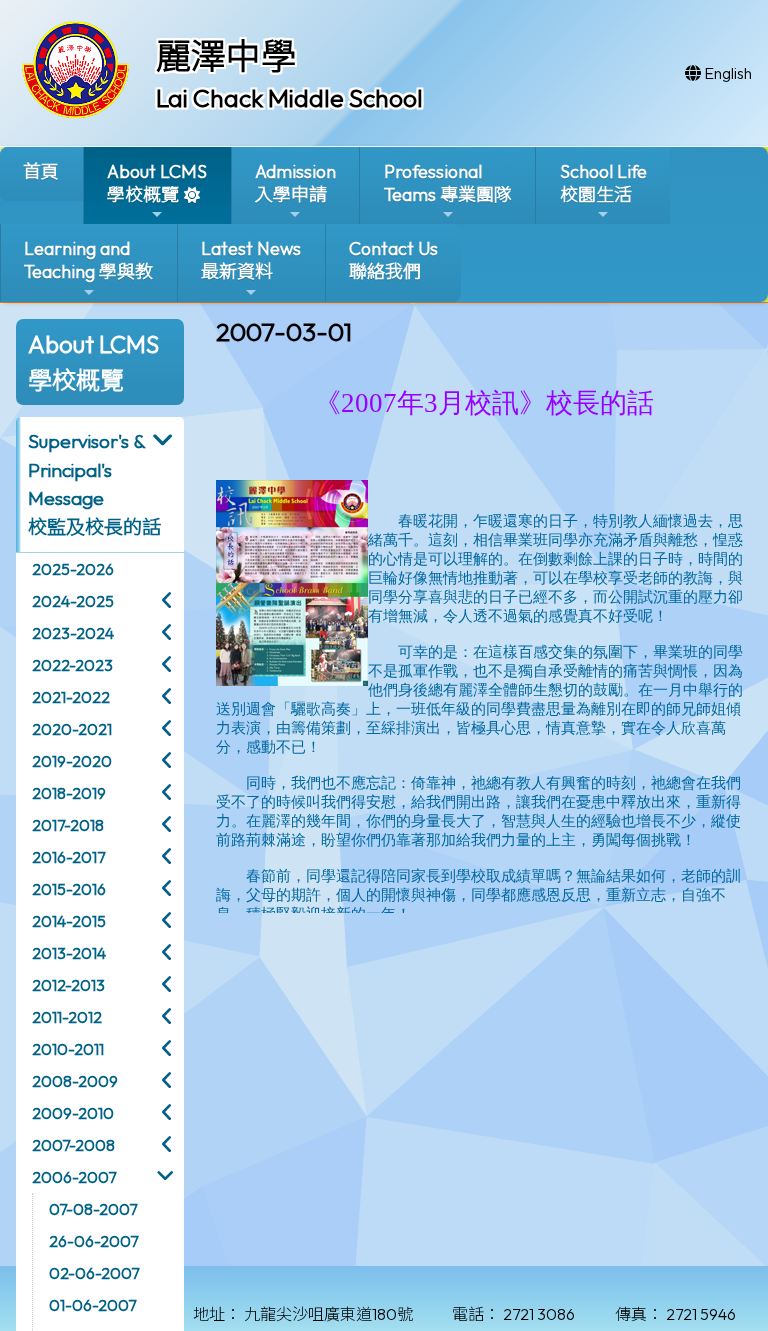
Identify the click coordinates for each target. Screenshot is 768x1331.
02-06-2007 (94, 1273)
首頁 (41, 171)
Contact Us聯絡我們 (393, 260)
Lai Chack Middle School (289, 98)
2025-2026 (73, 569)
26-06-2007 (93, 1241)
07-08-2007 (93, 1209)
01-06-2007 (92, 1305)
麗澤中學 (226, 56)
